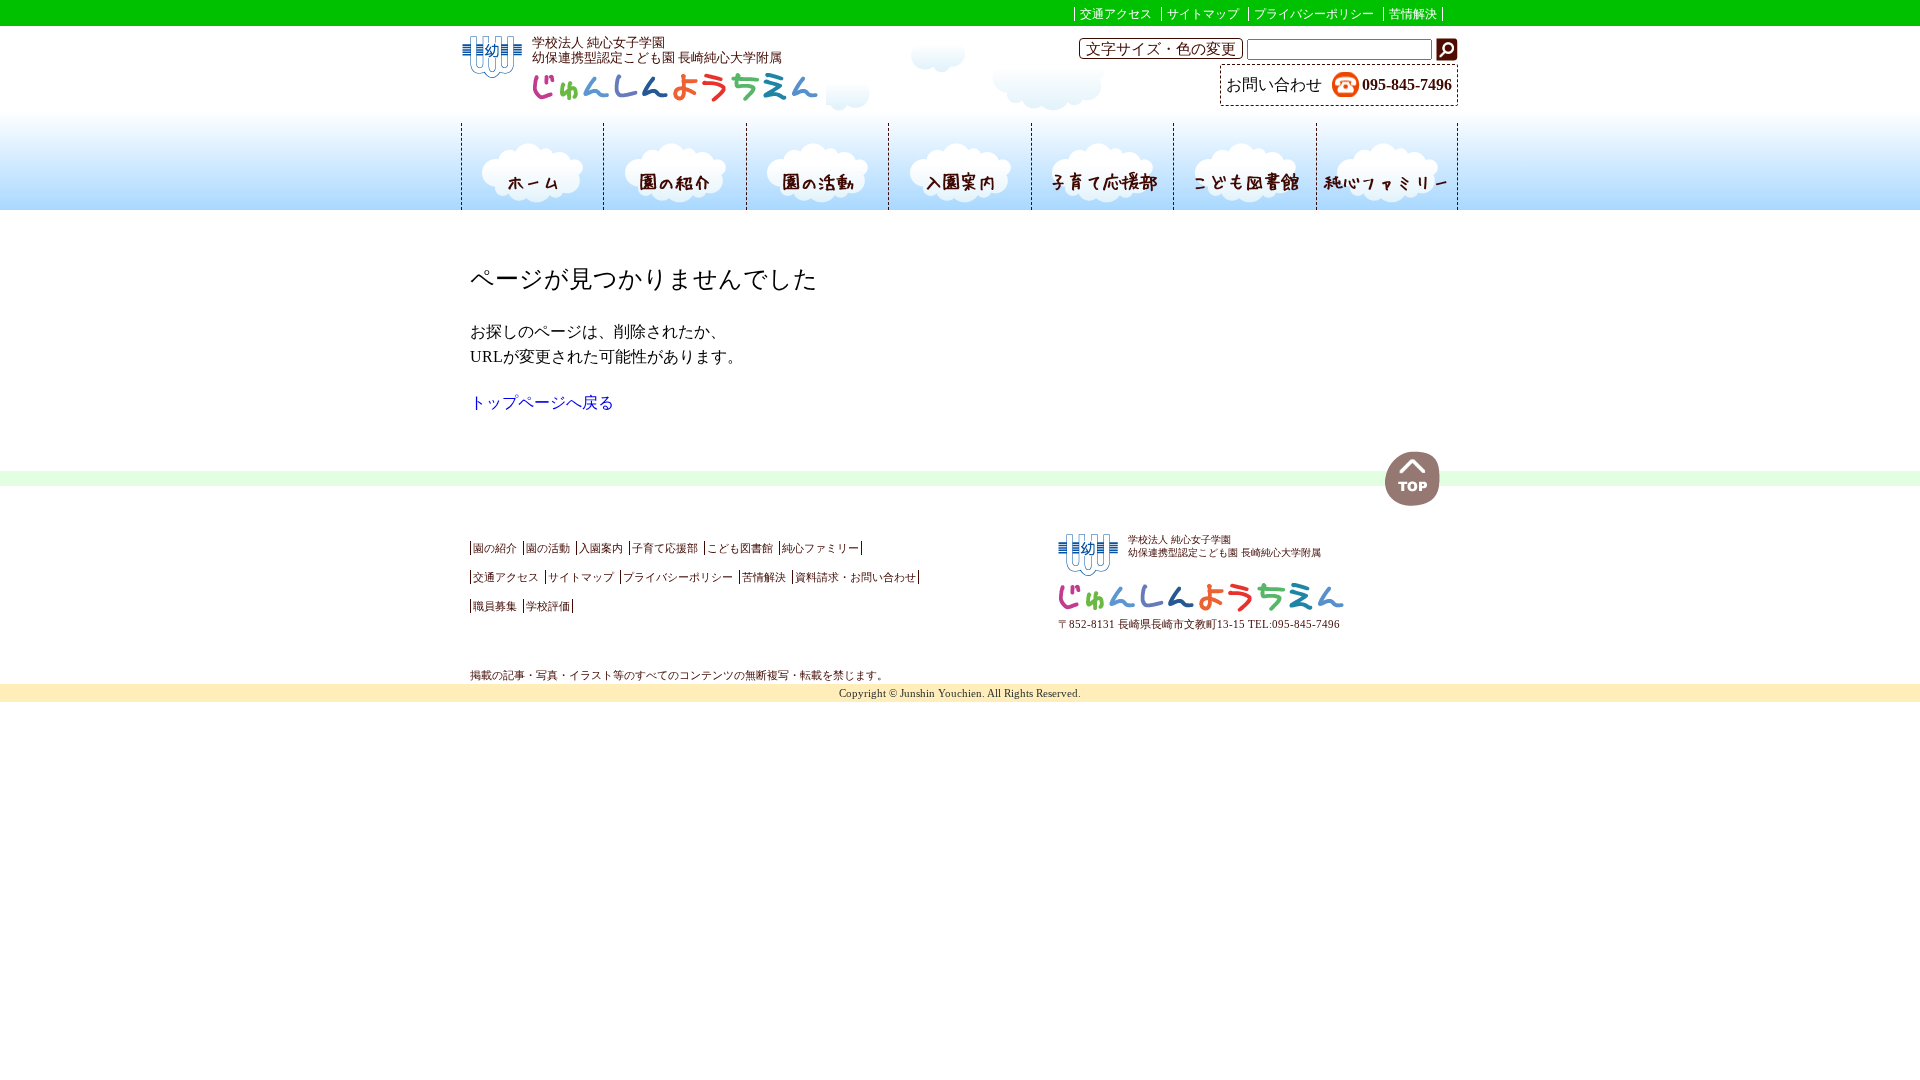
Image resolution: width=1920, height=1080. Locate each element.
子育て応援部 (1103, 181)
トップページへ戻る (542, 402)
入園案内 (960, 181)
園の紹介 (675, 181)
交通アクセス (1116, 14)
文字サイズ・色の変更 (1161, 48)
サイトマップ (1203, 14)
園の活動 (818, 181)
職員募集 (495, 606)
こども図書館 (1245, 181)
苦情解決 (1413, 14)
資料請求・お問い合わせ (855, 577)
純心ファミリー (1387, 181)
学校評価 (548, 606)
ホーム (533, 181)
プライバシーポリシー (1314, 14)
